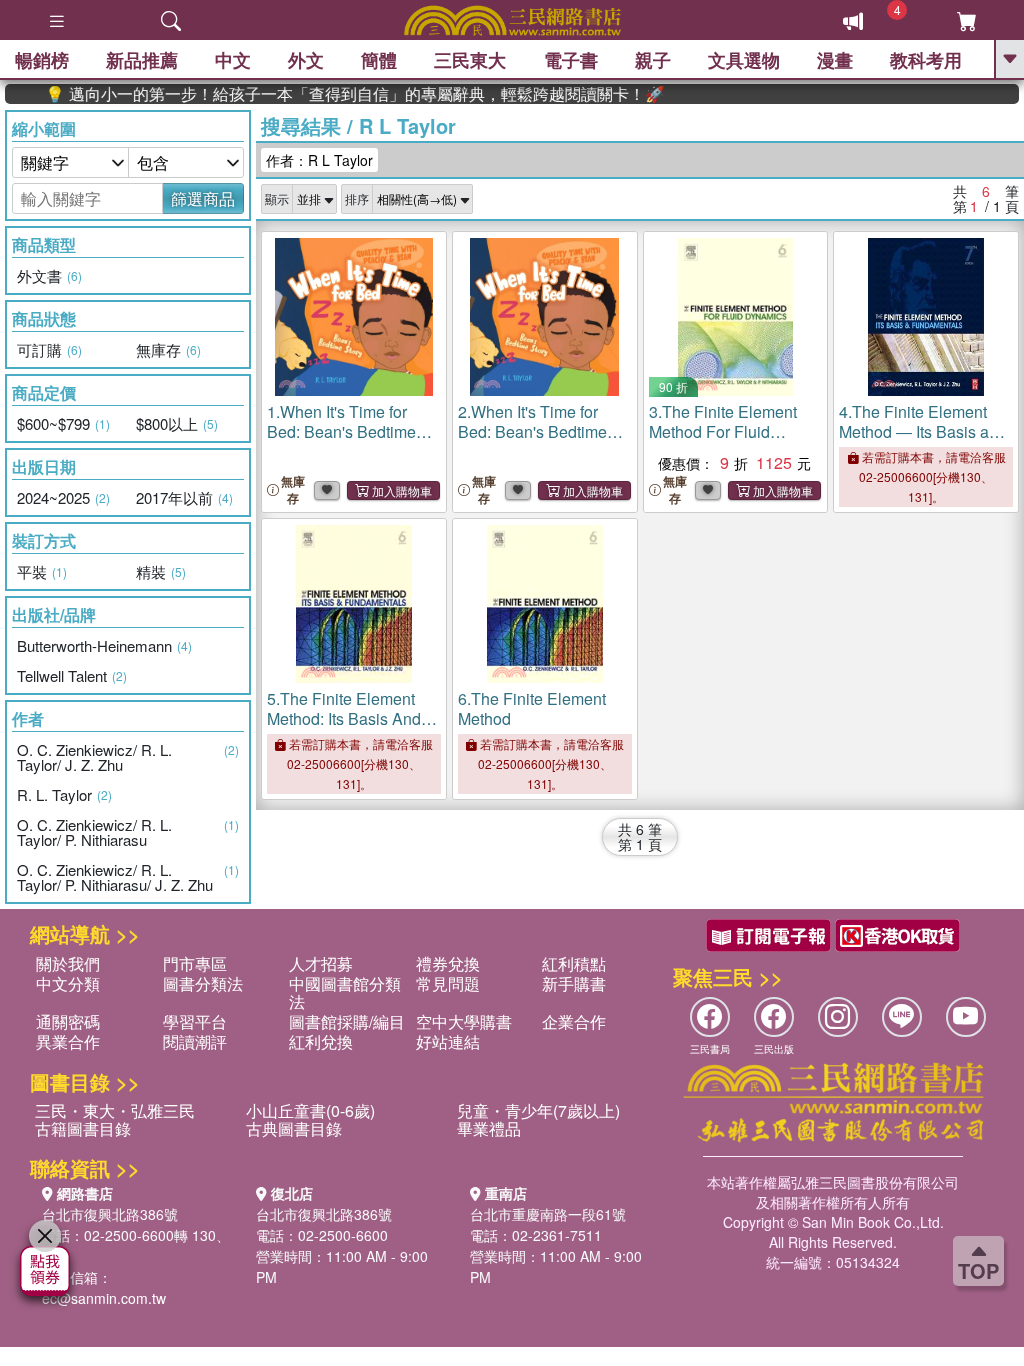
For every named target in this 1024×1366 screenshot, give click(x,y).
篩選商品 (203, 198)
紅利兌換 (321, 1041)
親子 (653, 60)
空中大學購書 (464, 1021)
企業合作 (574, 1021)
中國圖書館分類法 (345, 992)
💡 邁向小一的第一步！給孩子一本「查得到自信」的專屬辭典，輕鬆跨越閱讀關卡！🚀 (330, 94)
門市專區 (195, 963)
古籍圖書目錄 (83, 1128)
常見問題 (448, 983)
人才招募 (321, 963)
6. (532, 708)
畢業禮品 (489, 1128)
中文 (233, 60)
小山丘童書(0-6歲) (310, 1110)
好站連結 (448, 1041)
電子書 (571, 60)
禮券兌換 (448, 963)
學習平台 (195, 1021)
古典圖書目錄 (294, 1128)
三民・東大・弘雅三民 (115, 1110)
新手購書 (574, 983)
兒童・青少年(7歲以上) (538, 1110)
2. (532, 431)
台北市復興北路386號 (110, 1214)
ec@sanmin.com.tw (104, 1298)
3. (723, 431)
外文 (306, 60)
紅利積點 (574, 963)
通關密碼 (68, 1021)
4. (923, 431)
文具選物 (744, 60)
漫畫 (835, 60)
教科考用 (926, 60)
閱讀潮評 (195, 1041)
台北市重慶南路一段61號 (548, 1214)
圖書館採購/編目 (347, 1021)
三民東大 (470, 60)
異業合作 (68, 1041)
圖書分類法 (203, 983)
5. (344, 718)
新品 (142, 60)
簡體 (379, 60)
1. (341, 431)
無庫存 (293, 490)
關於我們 (68, 963)
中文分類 (68, 983)
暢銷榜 (42, 60)
